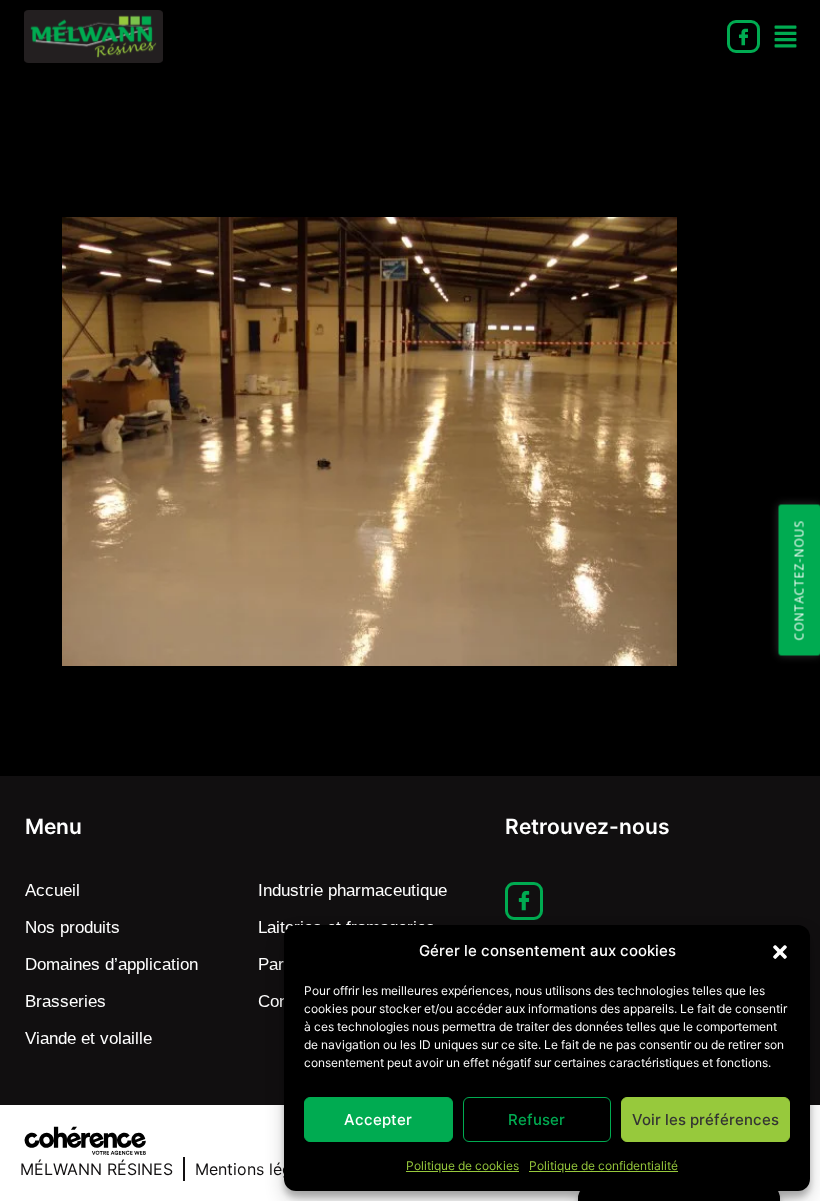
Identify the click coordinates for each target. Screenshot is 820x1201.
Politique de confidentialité (603, 1165)
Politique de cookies (462, 1165)
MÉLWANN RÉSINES (96, 1169)
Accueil (52, 890)
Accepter (378, 1119)
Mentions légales (258, 1169)
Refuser (536, 1119)
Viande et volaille (88, 1038)
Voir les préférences (705, 1119)
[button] (780, 951)
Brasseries (65, 1001)
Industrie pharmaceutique (352, 890)
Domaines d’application (111, 964)
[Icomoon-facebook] (743, 36)
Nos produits (72, 927)
